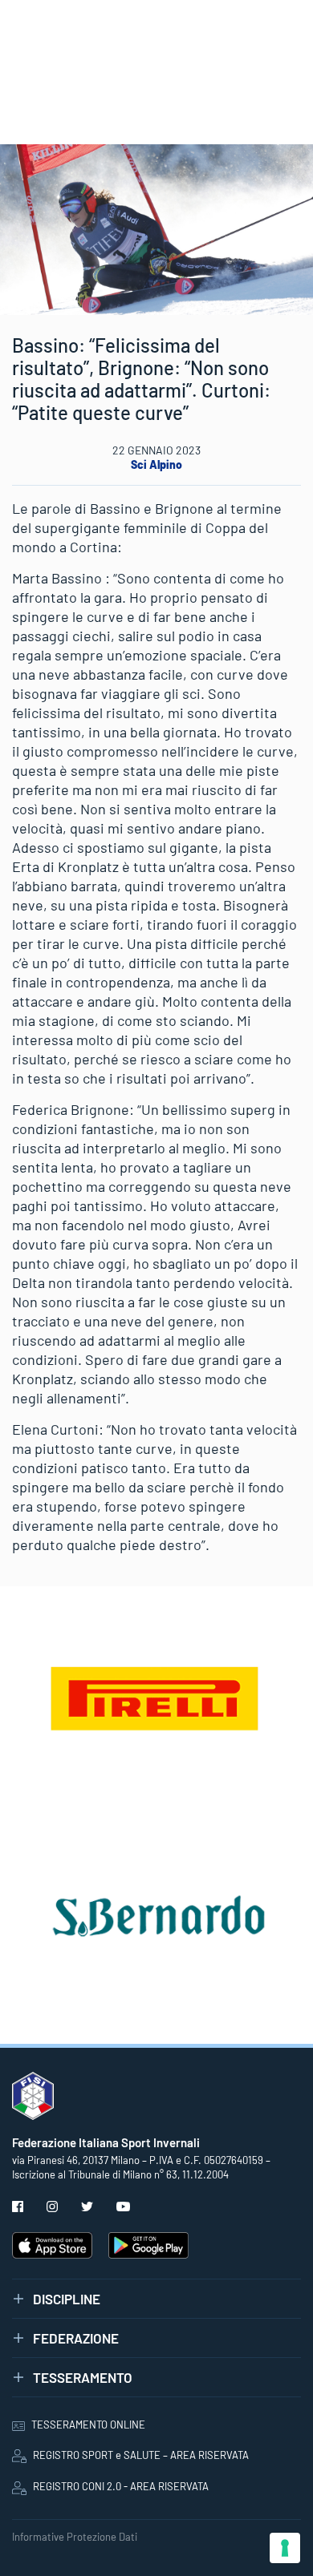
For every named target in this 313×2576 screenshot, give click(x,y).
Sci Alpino (156, 464)
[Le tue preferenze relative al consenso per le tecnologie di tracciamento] (285, 2548)
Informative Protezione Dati (75, 2537)
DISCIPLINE (67, 2299)
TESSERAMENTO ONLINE (88, 2425)
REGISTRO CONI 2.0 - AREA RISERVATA (121, 2486)
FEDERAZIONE (76, 2338)
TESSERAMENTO (83, 2377)
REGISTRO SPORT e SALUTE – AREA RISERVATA (141, 2455)
